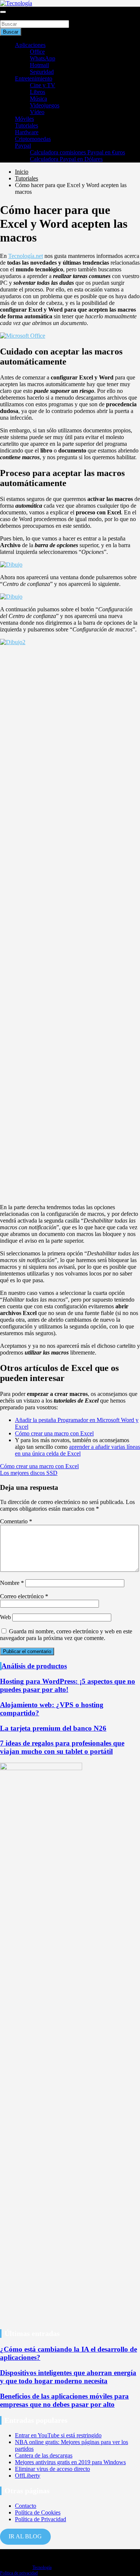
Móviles (24, 119)
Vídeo (37, 112)
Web (5, 1617)
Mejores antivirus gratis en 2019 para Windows (70, 2462)
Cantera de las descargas (44, 2455)
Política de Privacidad (41, 2519)
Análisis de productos (34, 1666)
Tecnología (42, 2567)
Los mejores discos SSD (29, 1473)
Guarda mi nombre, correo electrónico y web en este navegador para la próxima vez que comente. (66, 1635)
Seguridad (42, 72)
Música (38, 99)
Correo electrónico (24, 1596)
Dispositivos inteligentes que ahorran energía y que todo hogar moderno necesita (68, 2377)
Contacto (26, 2506)
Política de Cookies (38, 2512)
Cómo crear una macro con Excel (54, 1433)
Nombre (12, 1583)
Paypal (23, 146)
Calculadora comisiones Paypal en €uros (77, 152)
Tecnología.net (26, 256)
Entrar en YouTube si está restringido (58, 2435)
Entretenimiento (34, 78)
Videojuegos (45, 105)
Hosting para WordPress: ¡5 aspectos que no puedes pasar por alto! (68, 1685)
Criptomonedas (33, 139)
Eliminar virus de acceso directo (52, 2469)
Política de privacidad (19, 2573)
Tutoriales (27, 125)
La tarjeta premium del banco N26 (53, 1728)
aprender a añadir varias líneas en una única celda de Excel (77, 1450)
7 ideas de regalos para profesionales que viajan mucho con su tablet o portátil (62, 1747)
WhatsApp (43, 58)
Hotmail (39, 65)
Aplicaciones (30, 45)
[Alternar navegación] (3, 12)
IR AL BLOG (25, 2536)
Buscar (8, 17)
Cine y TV (43, 85)
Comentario (16, 1521)
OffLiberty (28, 2476)
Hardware (27, 132)
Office (37, 52)
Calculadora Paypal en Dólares (66, 159)
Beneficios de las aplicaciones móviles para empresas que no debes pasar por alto (64, 2400)
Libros (38, 92)
